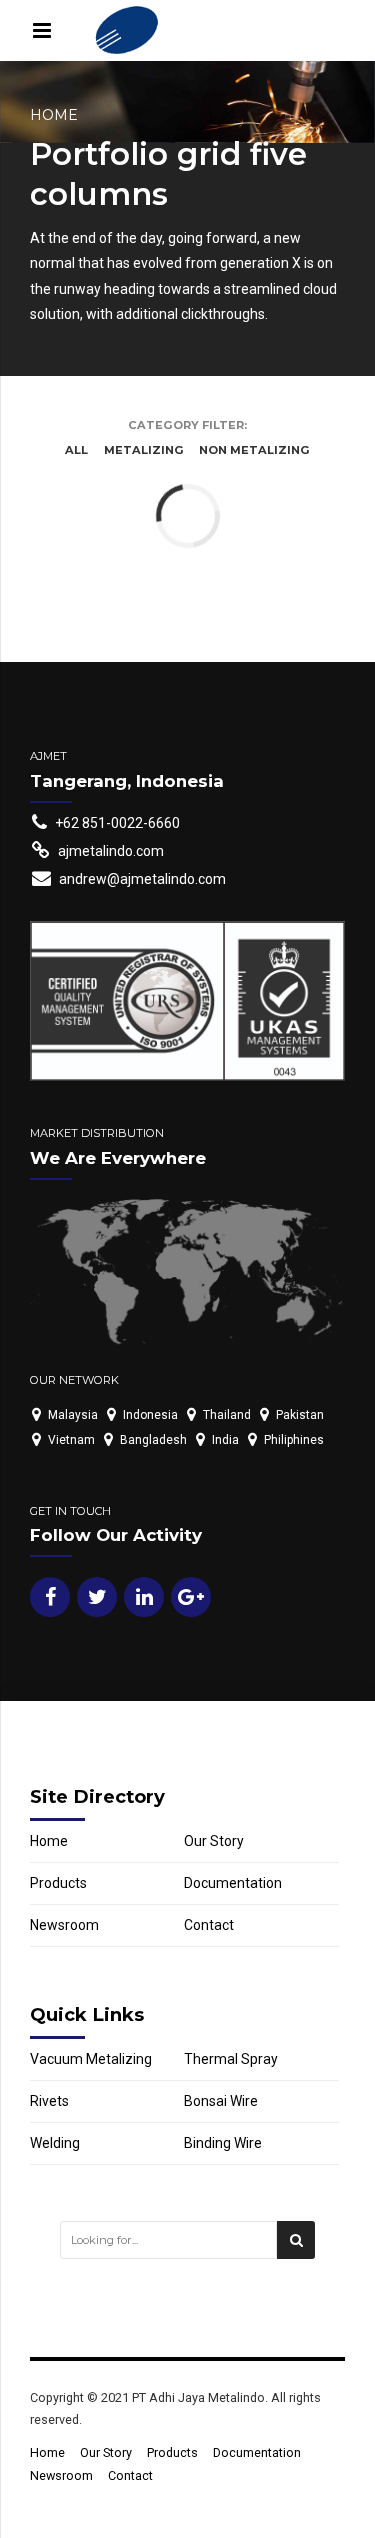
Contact (209, 1925)
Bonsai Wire (221, 2101)
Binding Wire (223, 2143)
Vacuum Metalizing (91, 2059)
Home (54, 115)
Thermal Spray (231, 2059)
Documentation (233, 1883)
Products (58, 1883)
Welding (55, 2143)
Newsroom (64, 1925)
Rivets (49, 2101)
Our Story (214, 1841)
